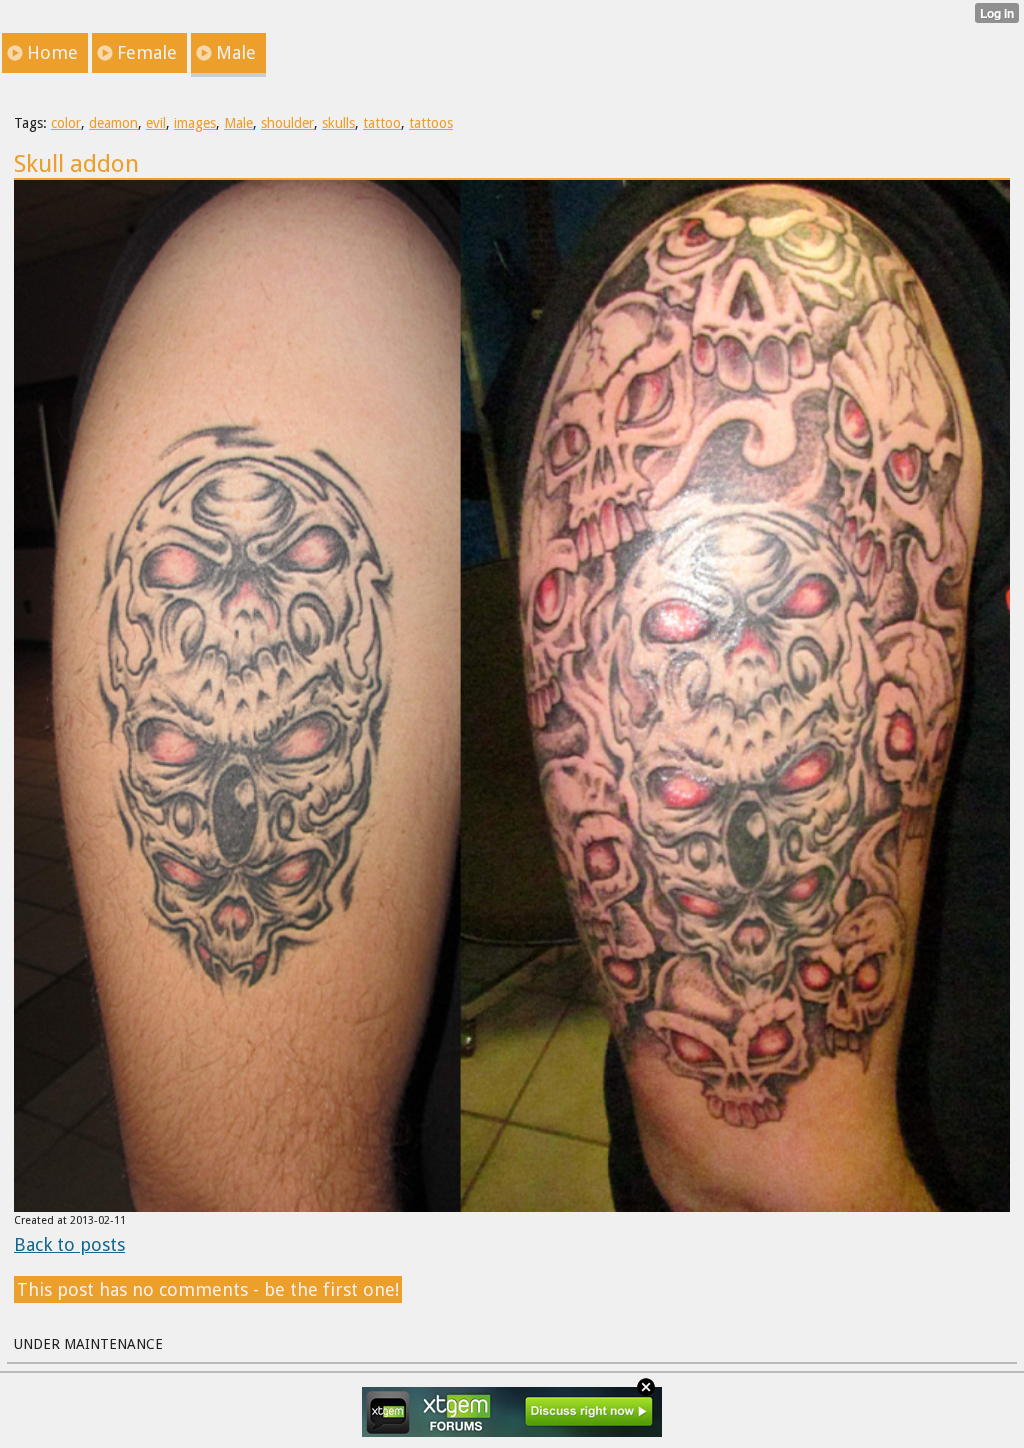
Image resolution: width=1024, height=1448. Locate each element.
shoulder (287, 123)
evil (156, 123)
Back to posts (69, 1244)
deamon (113, 123)
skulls (338, 123)
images (195, 123)
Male (238, 123)
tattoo (382, 123)
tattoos (431, 123)
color (66, 123)
